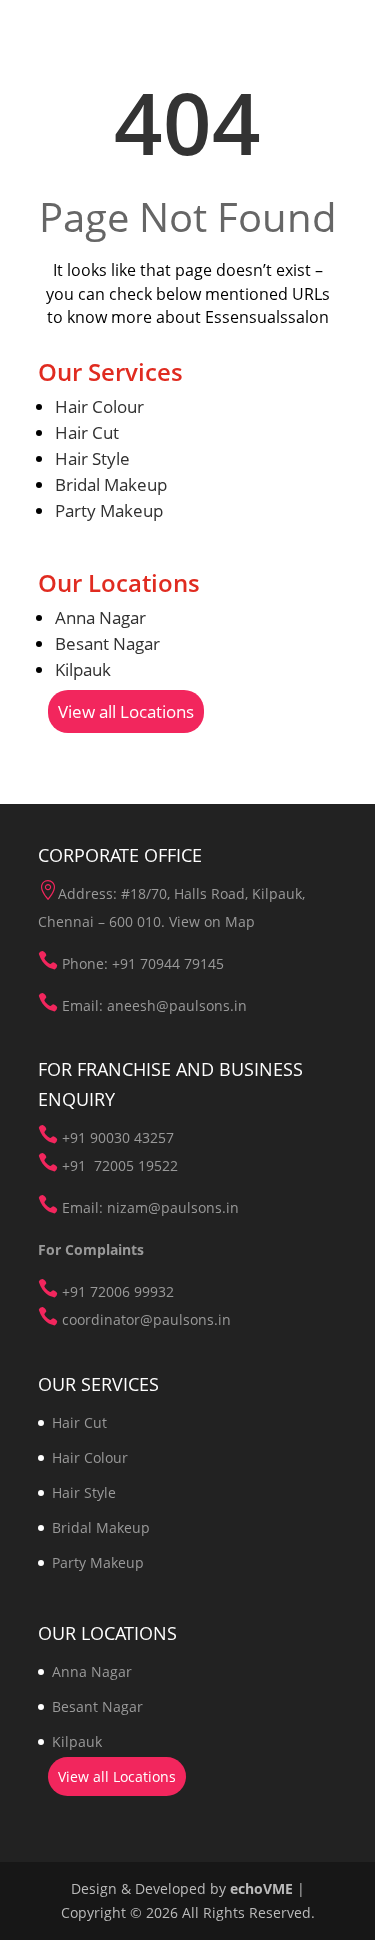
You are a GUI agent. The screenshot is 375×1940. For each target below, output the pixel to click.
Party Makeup (109, 510)
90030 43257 (132, 1137)
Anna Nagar (100, 617)
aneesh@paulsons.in (177, 1005)
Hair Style (92, 458)
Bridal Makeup (111, 484)
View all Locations (126, 711)
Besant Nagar (107, 643)
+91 (76, 1137)
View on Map (212, 921)
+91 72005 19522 (120, 1165)
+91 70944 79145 (168, 963)
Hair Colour (99, 406)
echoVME (261, 1888)
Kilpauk (83, 669)
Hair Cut (87, 432)
